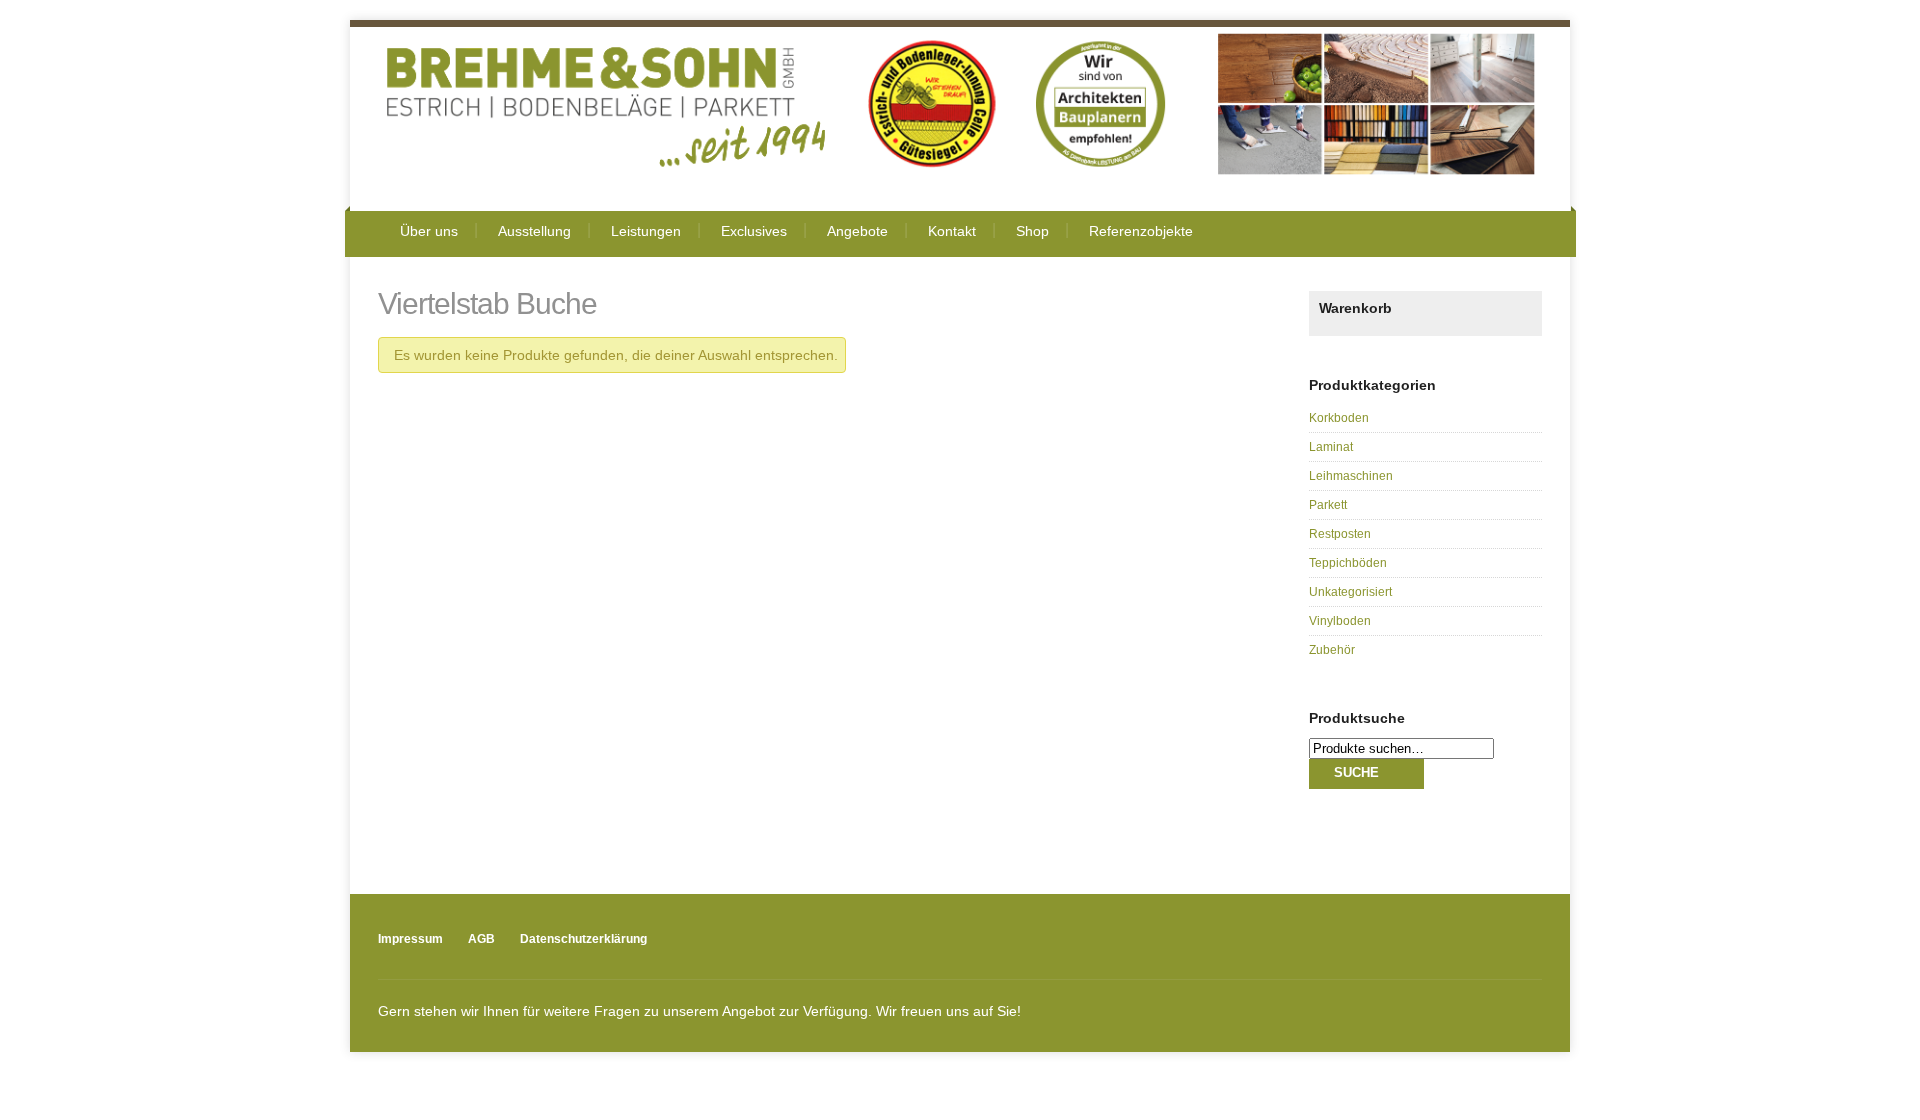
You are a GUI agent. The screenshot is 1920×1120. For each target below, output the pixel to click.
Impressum (410, 939)
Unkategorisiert (1350, 592)
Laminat (1331, 447)
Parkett (1328, 505)
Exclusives (754, 231)
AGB (481, 939)
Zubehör (1332, 650)
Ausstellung (534, 231)
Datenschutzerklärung (583, 939)
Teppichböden (1348, 563)
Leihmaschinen (1351, 476)
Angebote (857, 231)
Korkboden (1339, 418)
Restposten (1340, 534)
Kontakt (952, 231)
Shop (1032, 231)
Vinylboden (1340, 621)
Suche (1356, 772)
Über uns (429, 231)
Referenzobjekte (1141, 231)
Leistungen (646, 231)
